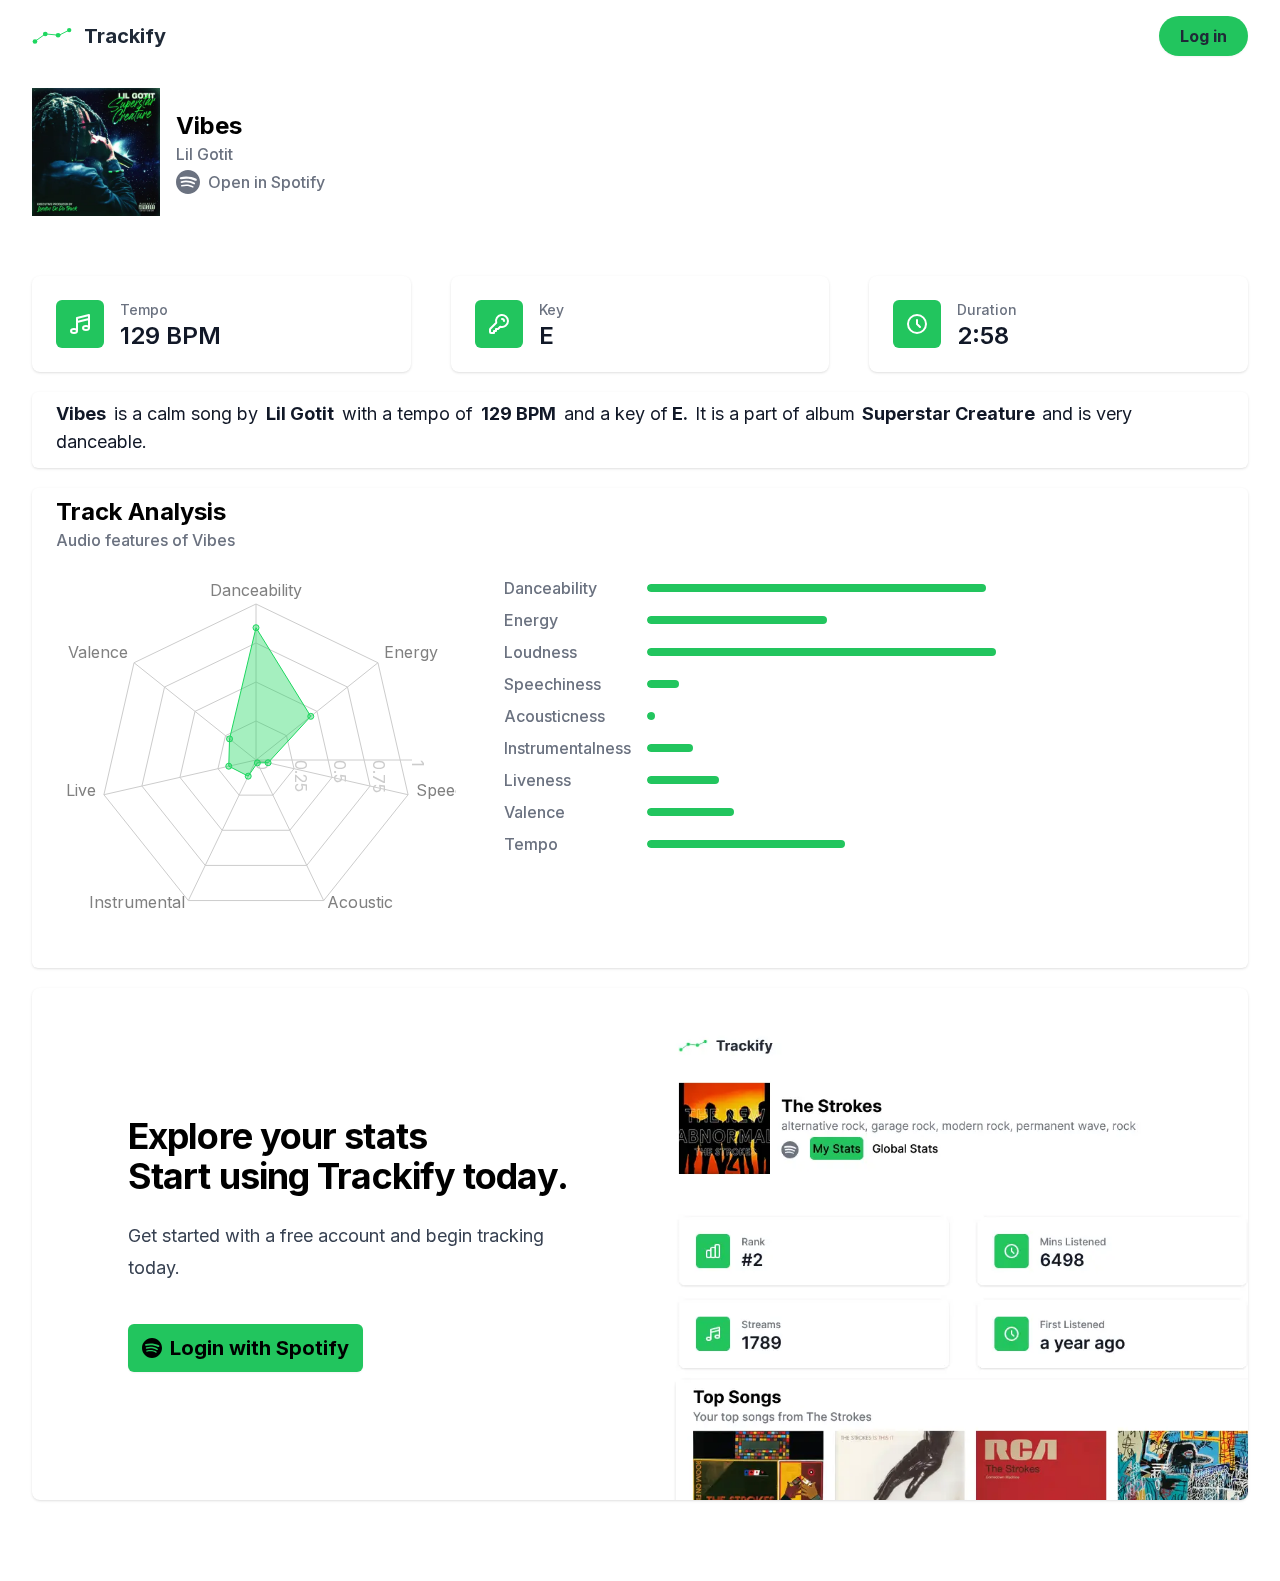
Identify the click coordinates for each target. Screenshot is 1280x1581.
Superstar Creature (948, 413)
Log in (1203, 36)
